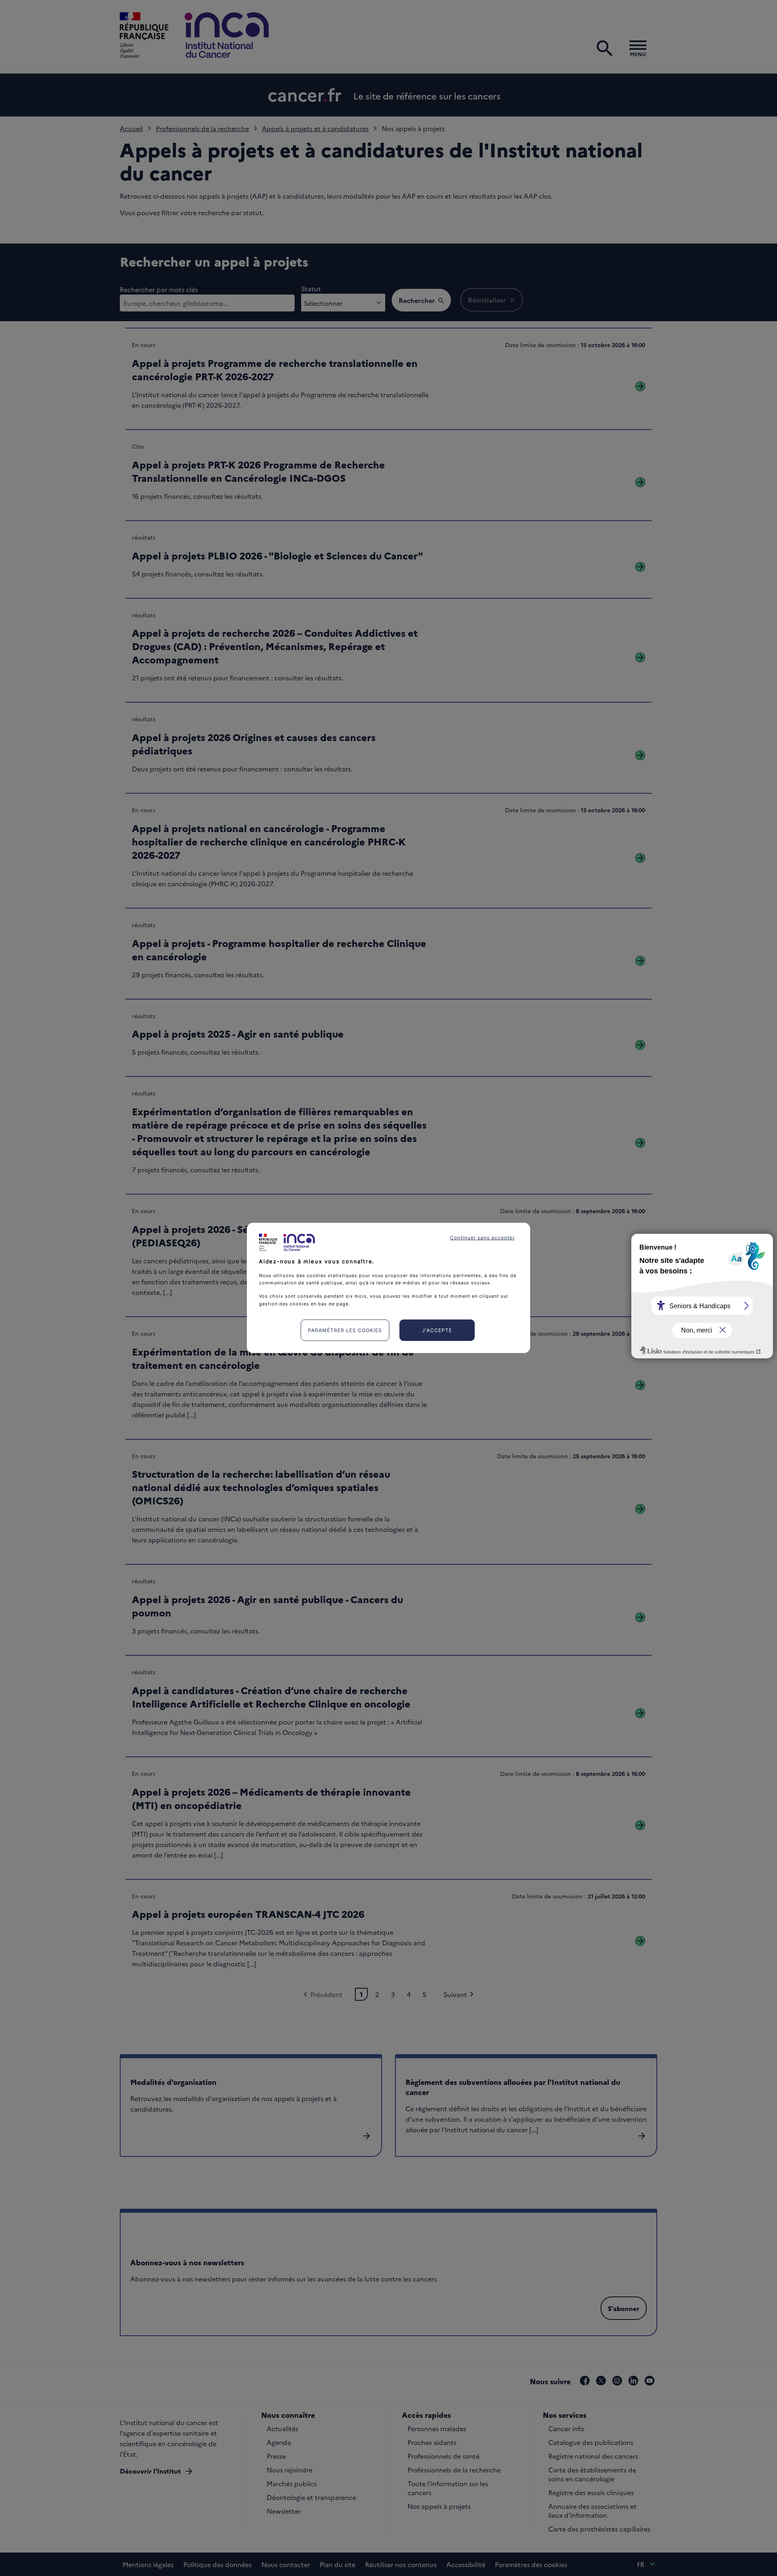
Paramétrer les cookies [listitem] (345, 1330)
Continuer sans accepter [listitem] (482, 1238)
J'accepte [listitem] (437, 1330)
